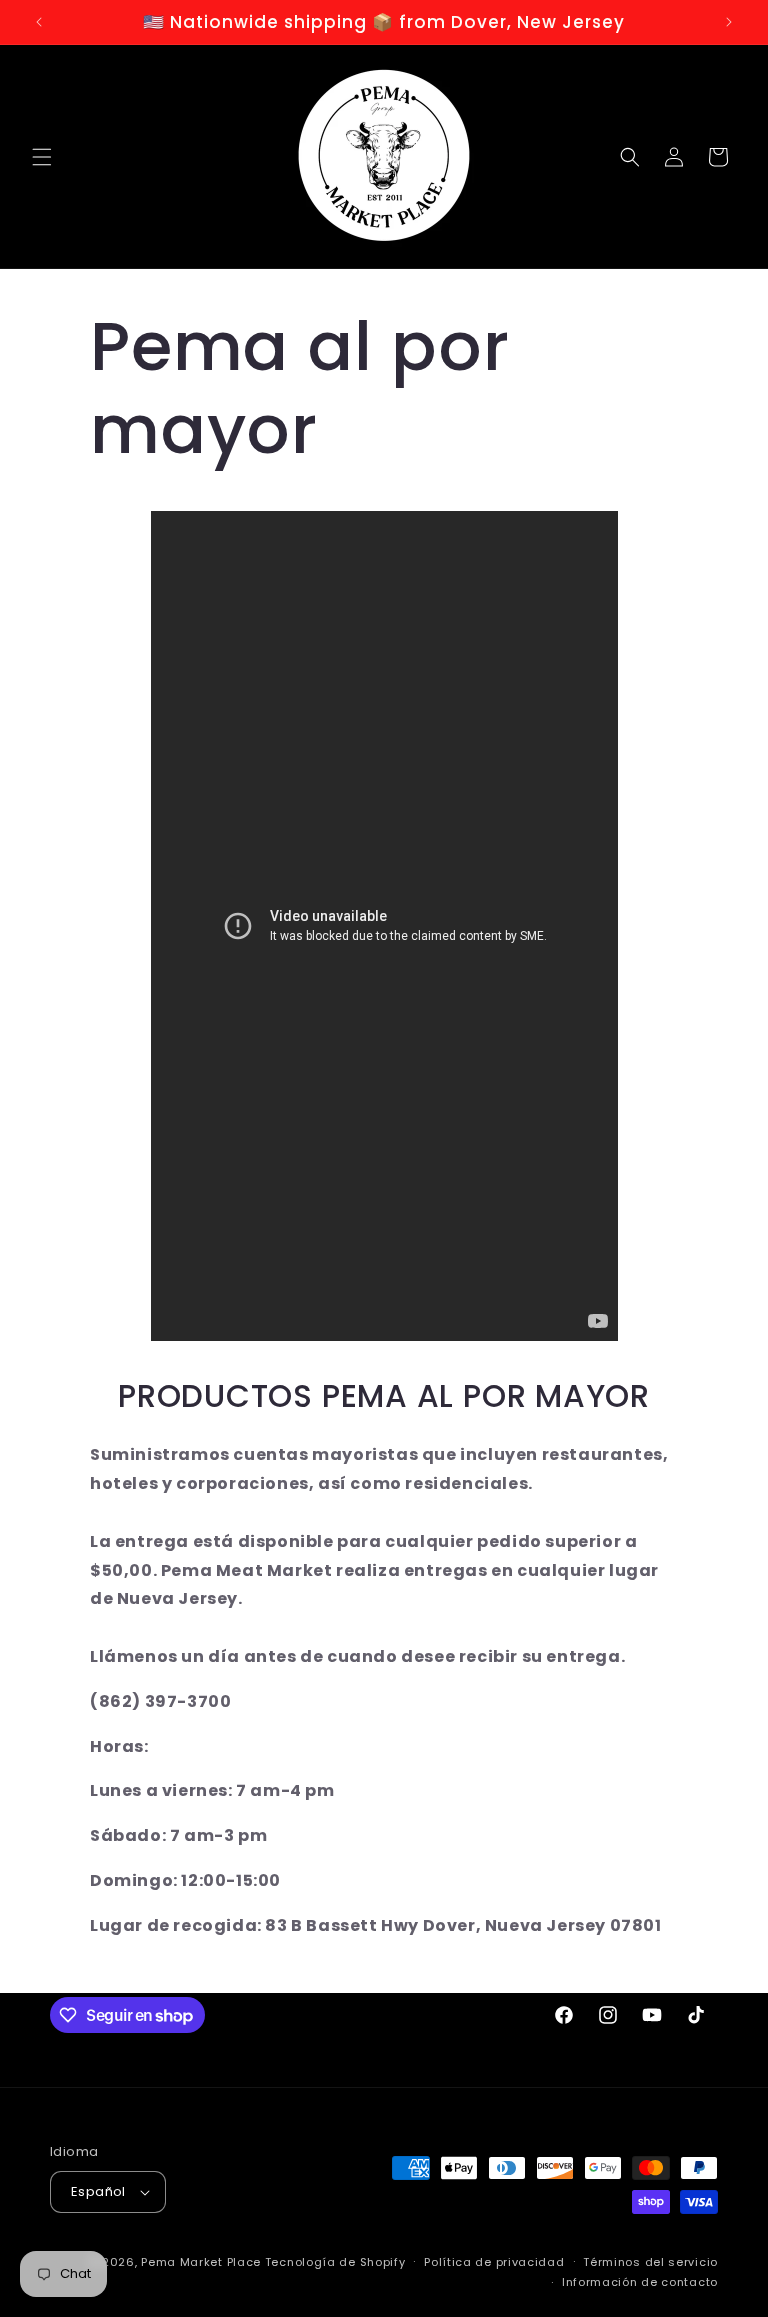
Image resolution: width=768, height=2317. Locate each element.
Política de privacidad (494, 2262)
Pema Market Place (201, 2262)
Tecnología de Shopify (335, 2262)
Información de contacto (640, 2282)
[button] (42, 157)
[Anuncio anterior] (39, 22)
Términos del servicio (650, 2262)
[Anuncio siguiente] (729, 22)
